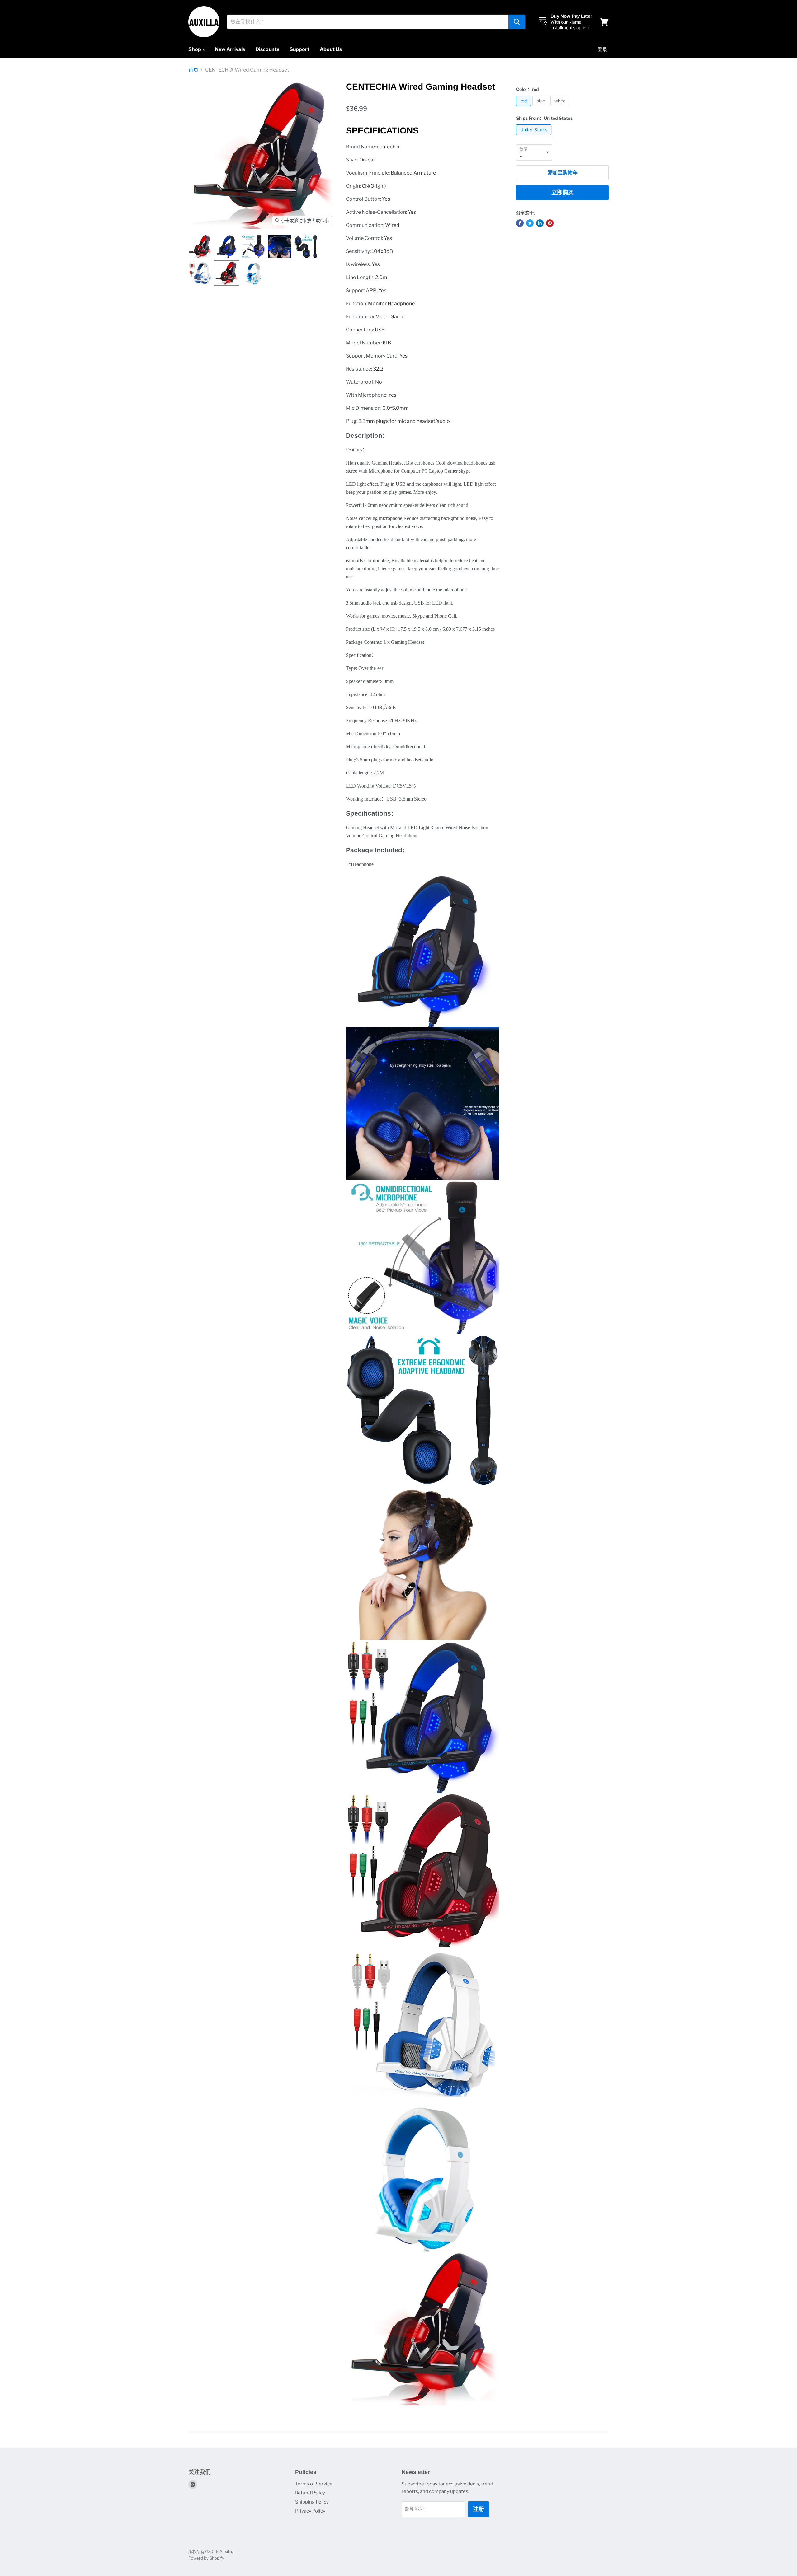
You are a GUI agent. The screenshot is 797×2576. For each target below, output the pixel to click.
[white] (561, 108)
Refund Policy (310, 2493)
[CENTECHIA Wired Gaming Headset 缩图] (200, 247)
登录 (602, 49)
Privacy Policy (310, 2511)
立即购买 (563, 192)
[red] (524, 108)
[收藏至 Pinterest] (550, 223)
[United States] (535, 136)
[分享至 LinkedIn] (540, 223)
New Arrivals (230, 49)
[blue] (541, 108)
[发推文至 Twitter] (530, 223)
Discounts (267, 49)
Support (299, 49)
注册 (479, 2509)
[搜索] (517, 22)
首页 (193, 70)
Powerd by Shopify (206, 2558)
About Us (331, 49)
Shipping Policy (312, 2502)
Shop (195, 49)
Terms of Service (314, 2484)
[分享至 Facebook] (520, 223)
